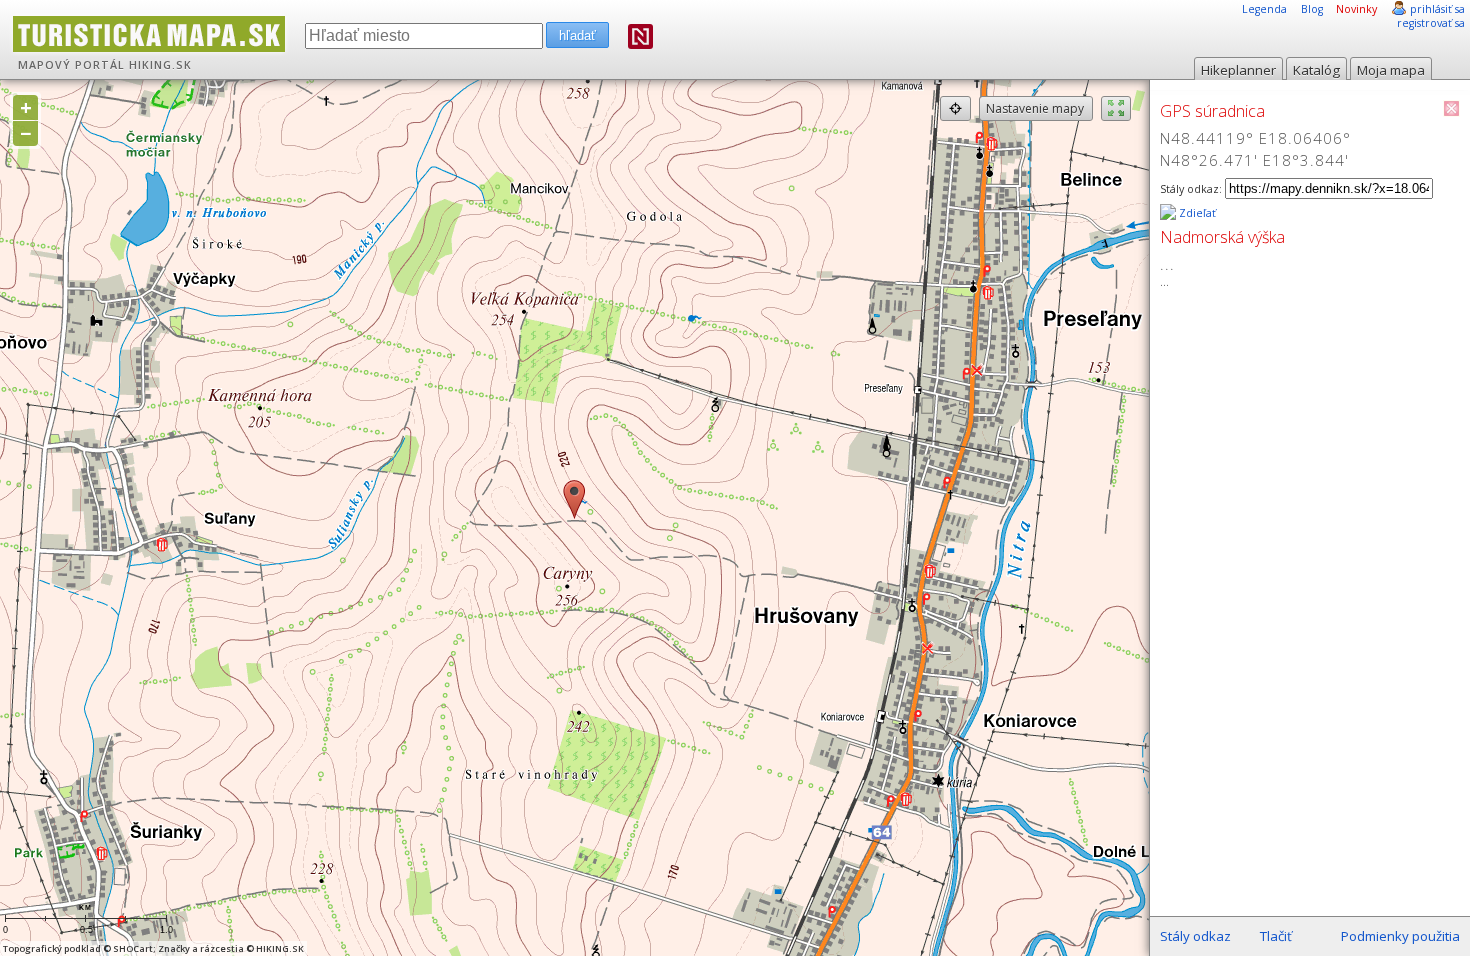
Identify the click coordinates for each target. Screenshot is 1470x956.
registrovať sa (1431, 23)
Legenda (1264, 9)
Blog (1312, 9)
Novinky (1356, 9)
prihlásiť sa (1437, 9)
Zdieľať (1196, 213)
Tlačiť (1276, 936)
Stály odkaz (1195, 936)
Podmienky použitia (1400, 936)
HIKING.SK (160, 65)
